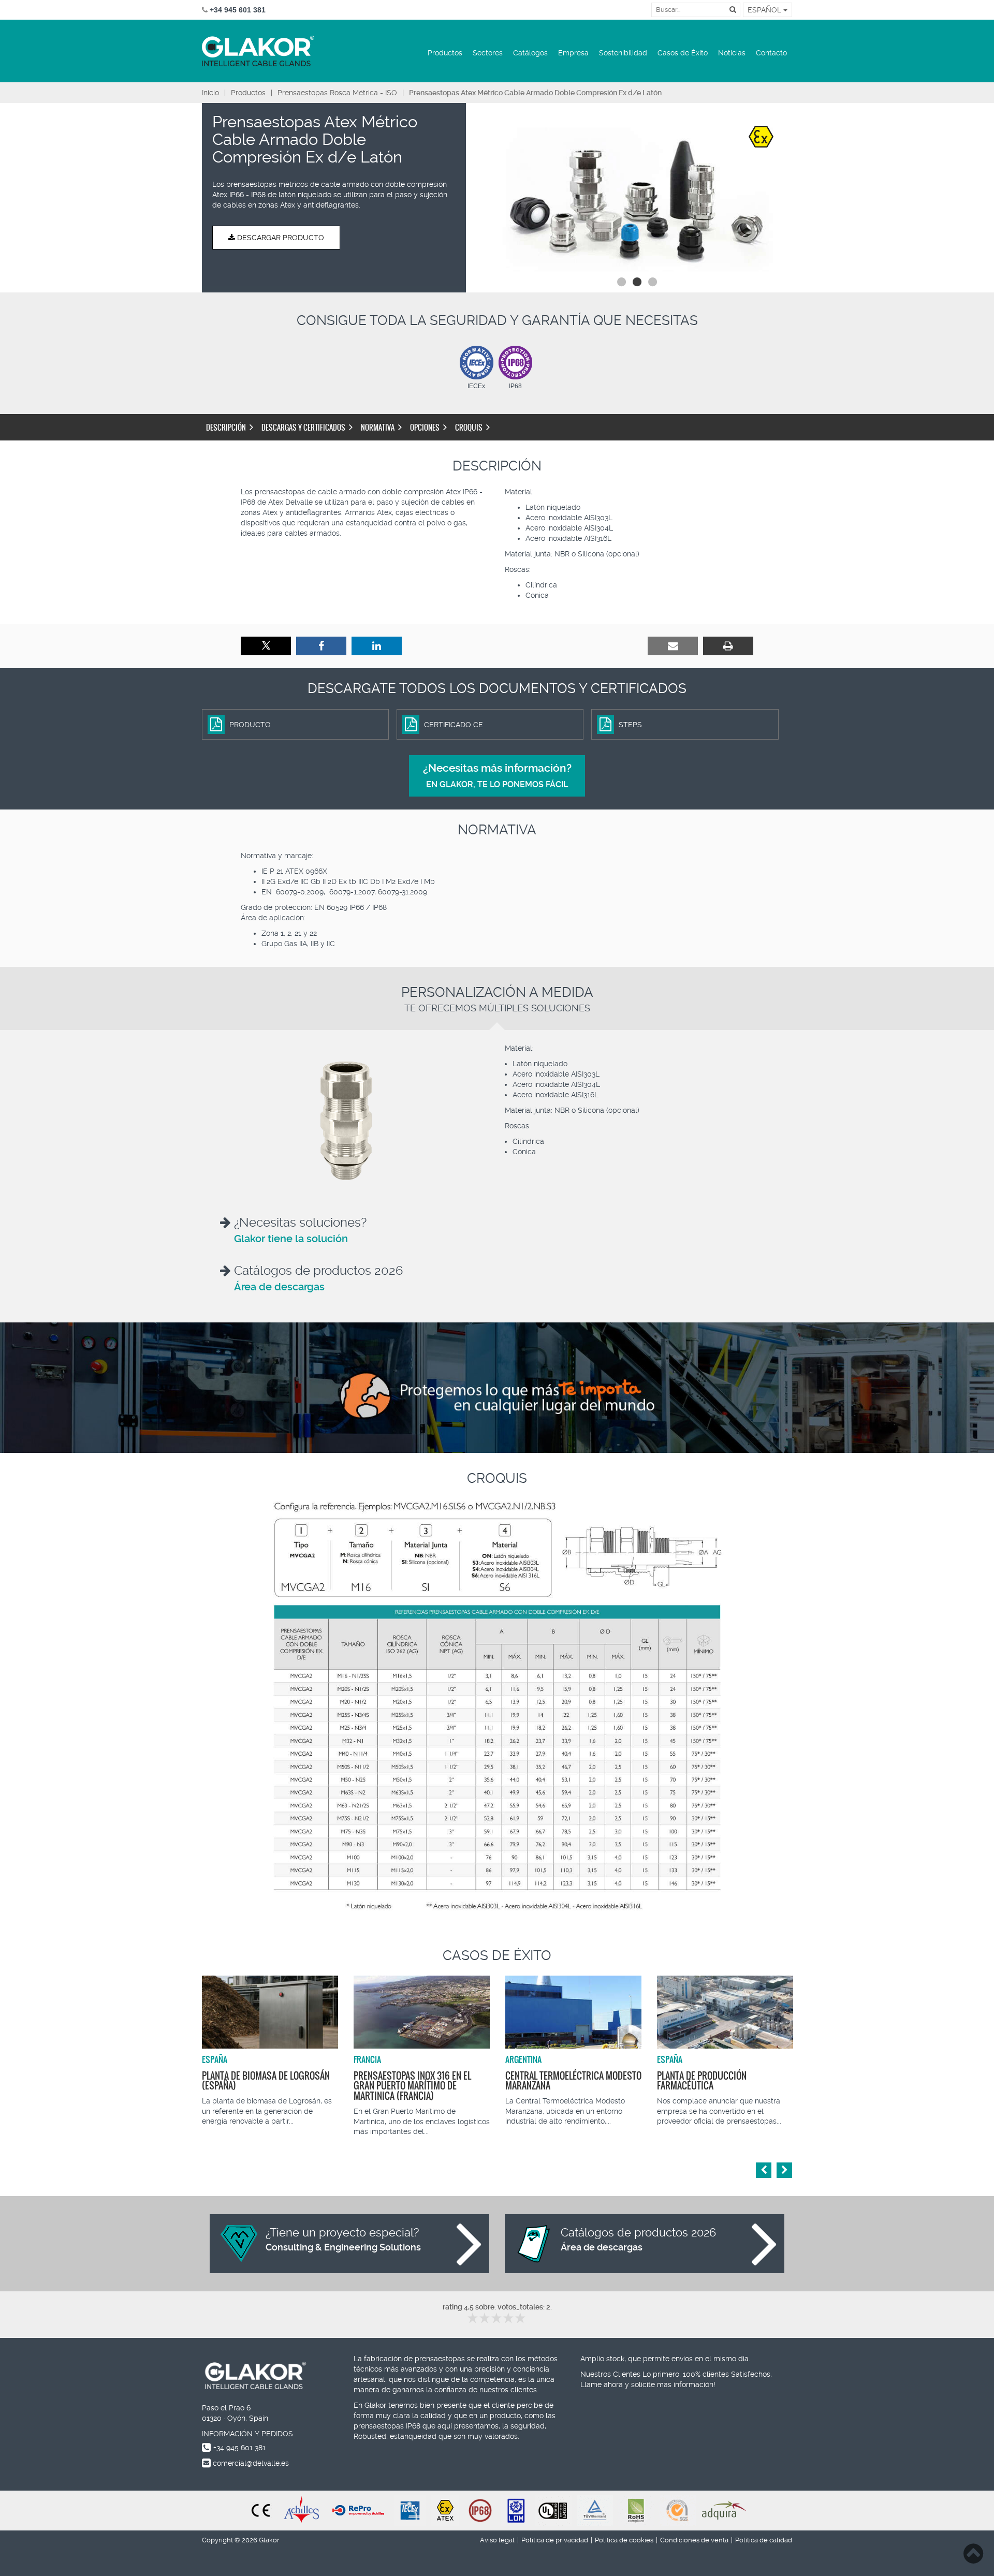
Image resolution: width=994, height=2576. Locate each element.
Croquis (469, 428)
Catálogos (530, 53)
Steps (630, 725)
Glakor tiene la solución (291, 1239)
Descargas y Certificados (303, 428)
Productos (445, 53)
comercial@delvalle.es (251, 2463)
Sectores (488, 53)
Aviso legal (497, 2540)
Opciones (425, 428)
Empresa (573, 53)
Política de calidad (764, 2540)
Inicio (210, 93)
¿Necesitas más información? (497, 776)
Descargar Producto (280, 238)
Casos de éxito (497, 1955)
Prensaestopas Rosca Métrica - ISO (337, 93)
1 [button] (621, 282)
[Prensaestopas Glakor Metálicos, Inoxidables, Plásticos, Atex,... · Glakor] (258, 51)
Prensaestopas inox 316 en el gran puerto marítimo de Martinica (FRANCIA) (412, 2086)
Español (765, 10)
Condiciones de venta (694, 2540)
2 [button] (637, 282)
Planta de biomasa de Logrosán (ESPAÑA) (266, 2081)
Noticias (732, 53)
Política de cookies (624, 2540)
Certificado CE (454, 725)
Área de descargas (279, 1287)
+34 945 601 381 (239, 2448)
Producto (250, 725)
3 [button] (652, 282)
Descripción (226, 428)
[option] (637, 195)
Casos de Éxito (683, 53)
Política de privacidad (555, 2540)
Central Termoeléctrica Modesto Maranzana (573, 2081)
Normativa (378, 428)
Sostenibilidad (623, 53)
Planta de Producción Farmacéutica (702, 2081)
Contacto (771, 53)
